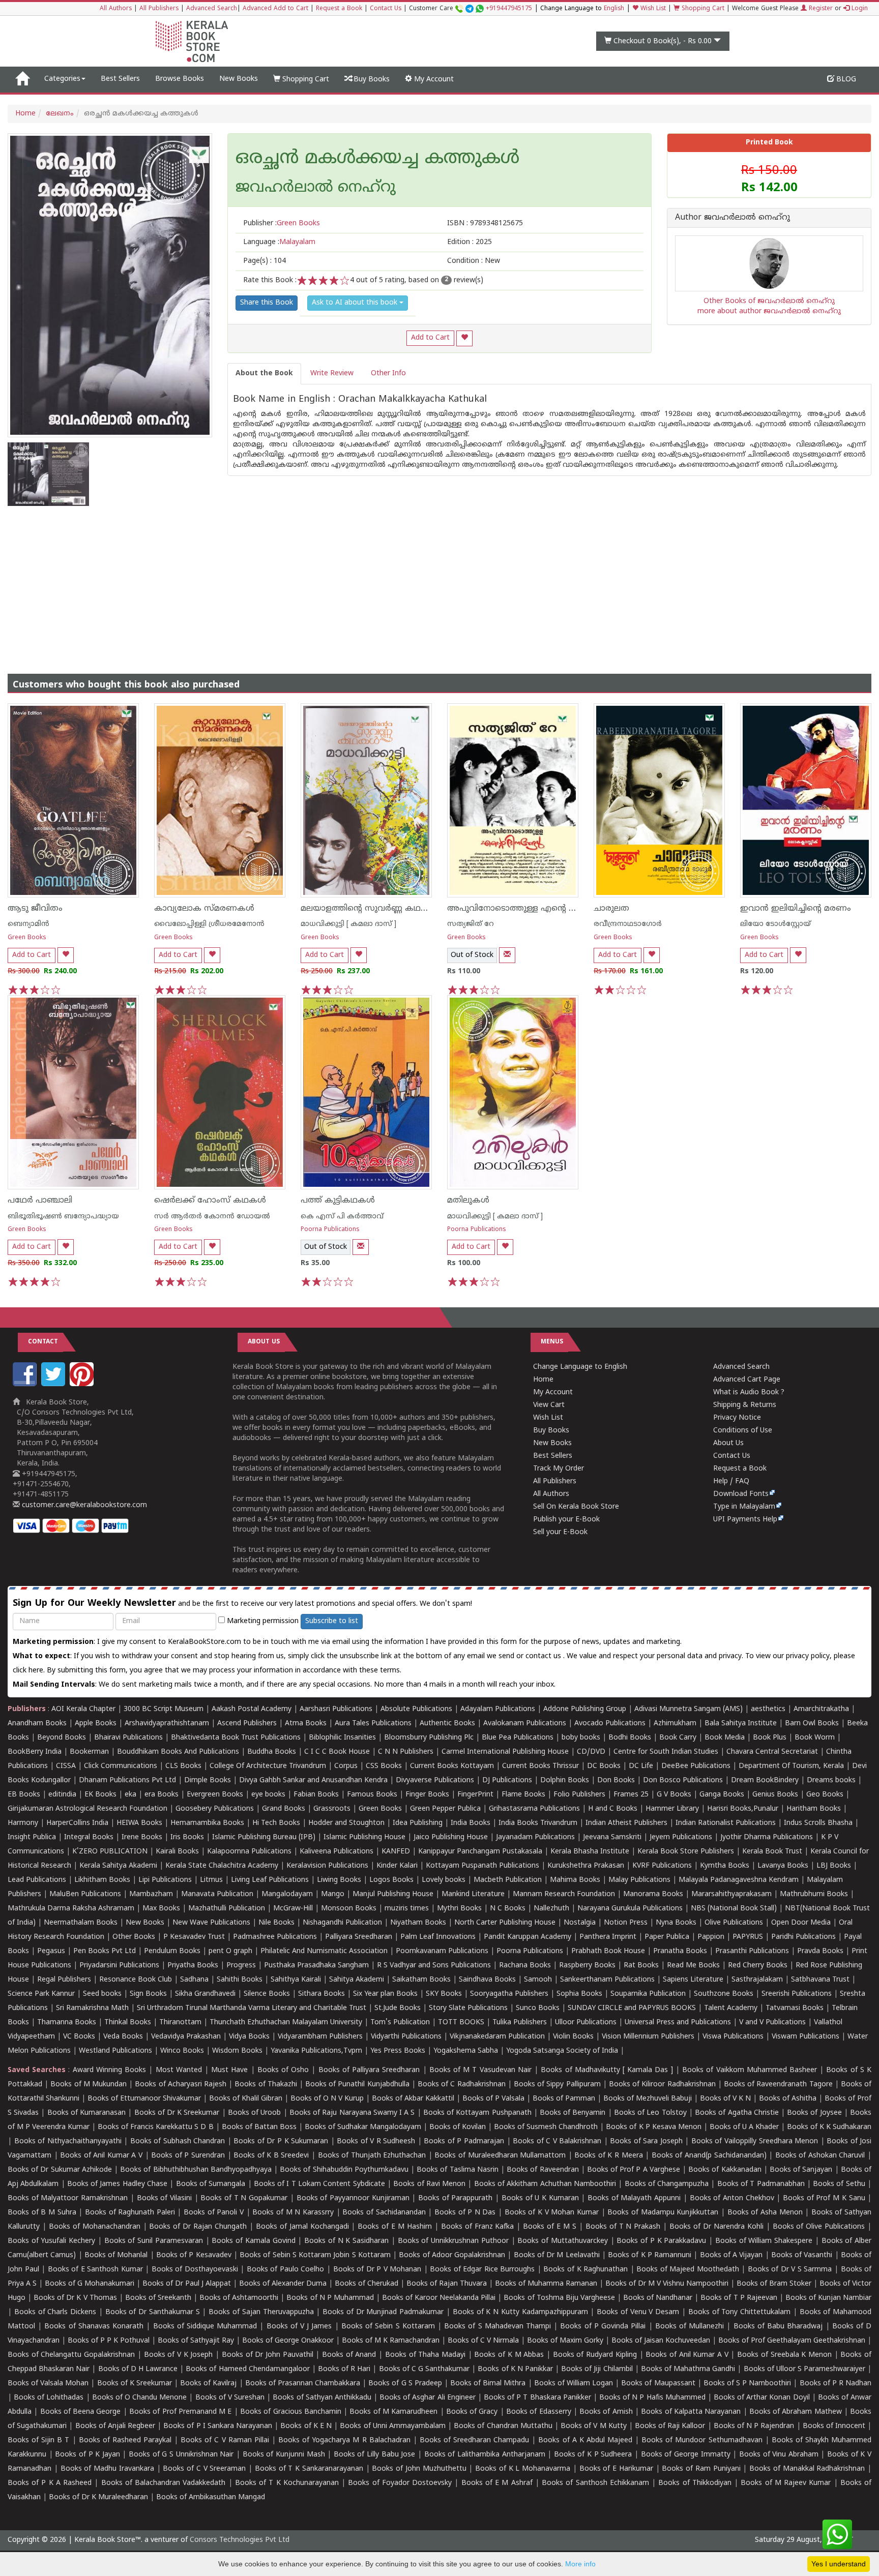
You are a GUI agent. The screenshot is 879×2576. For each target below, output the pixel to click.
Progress (241, 1966)
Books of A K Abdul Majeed (585, 2440)
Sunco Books (538, 2008)
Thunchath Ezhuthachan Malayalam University (286, 2023)
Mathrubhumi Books (814, 1894)
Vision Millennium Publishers (648, 2037)
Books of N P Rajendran (754, 2426)
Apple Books (96, 1724)
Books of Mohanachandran (95, 2227)
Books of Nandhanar (658, 2298)
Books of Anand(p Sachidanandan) (709, 2156)
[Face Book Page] (26, 1384)
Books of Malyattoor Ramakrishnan (68, 2198)
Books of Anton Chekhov (732, 2198)
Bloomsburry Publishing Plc (429, 1738)
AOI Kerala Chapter (83, 1709)
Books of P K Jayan (87, 2455)
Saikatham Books (421, 1980)
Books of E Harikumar (616, 2469)
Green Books (27, 938)
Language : (279, 242)
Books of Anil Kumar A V (101, 2156)
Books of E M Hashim (395, 2227)
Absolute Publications (416, 1709)
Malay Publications (639, 1880)
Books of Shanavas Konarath (94, 2327)
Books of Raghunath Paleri (130, 2213)
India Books (471, 1823)
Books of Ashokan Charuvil (820, 2156)
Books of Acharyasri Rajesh (181, 2085)
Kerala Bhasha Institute (590, 1852)
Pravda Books (820, 1951)
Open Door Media (801, 1923)
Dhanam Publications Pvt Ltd (127, 1780)
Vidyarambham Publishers (320, 2037)
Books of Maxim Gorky (565, 2341)
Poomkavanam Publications (442, 1951)
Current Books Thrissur (540, 1766)
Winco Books (182, 2051)
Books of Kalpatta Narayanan (691, 2412)
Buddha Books (272, 1752)
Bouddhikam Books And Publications (178, 1752)
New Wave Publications (211, 1923)
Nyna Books (676, 1923)
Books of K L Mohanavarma (523, 2469)
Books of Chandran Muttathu (503, 2426)
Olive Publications (734, 1923)
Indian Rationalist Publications (726, 1823)
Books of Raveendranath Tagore (778, 2085)
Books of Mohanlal (116, 2255)
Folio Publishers (579, 1795)
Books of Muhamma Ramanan (546, 2284)
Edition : (470, 242)
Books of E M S (550, 2227)
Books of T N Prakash (623, 2227)
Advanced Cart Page (747, 1380)
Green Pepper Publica (445, 1809)
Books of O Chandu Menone (140, 2398)
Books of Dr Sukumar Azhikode (60, 2170)
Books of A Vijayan (731, 2255)
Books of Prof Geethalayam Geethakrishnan (792, 2341)
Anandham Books (37, 1724)
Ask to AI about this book (356, 303)
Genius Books (775, 1795)
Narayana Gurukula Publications (630, 1909)
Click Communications (121, 1766)
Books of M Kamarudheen (393, 2412)
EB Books (24, 1795)
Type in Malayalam (744, 1507)
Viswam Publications (805, 2037)
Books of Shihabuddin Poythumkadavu (344, 2170)
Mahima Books (575, 1880)
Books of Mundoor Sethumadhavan (702, 2440)
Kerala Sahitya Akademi (118, 1866)
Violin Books (573, 2037)
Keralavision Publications (327, 1866)
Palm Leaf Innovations (438, 1937)
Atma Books (306, 1724)
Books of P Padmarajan (464, 2141)
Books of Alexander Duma (283, 2284)
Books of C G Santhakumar (424, 2369)
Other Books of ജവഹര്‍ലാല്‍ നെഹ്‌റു (769, 301)
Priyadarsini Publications (119, 1966)
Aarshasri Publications (336, 1709)
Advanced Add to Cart (275, 9)
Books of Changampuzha (667, 2184)
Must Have (229, 2070)
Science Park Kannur (41, 1994)
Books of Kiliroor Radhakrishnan (662, 2085)
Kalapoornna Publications (249, 1852)
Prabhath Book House (608, 1951)
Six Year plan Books (385, 1994)
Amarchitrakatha (821, 1709)
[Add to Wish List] (464, 338)
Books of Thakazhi (266, 2085)
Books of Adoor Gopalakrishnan (452, 2255)
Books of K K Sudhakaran (829, 2127)
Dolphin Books (565, 1780)
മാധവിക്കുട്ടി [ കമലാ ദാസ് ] (348, 924)
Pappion (711, 1937)
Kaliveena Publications (336, 1852)
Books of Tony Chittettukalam (739, 2312)
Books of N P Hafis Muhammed (652, 2398)
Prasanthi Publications (752, 1951)
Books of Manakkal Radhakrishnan (807, 2469)
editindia (62, 1795)
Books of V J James (299, 2327)
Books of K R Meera (608, 2156)
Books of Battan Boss (259, 2127)
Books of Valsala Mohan (48, 2384)
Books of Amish (606, 2412)
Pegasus (51, 1951)
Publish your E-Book (566, 1520)
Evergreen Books (215, 1795)
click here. (30, 1671)
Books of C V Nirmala (483, 2341)
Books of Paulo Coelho (286, 2270)
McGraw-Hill (293, 1909)
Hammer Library (672, 1809)
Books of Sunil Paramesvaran (154, 2241)
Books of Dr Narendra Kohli (716, 2227)
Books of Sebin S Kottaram (388, 2327)
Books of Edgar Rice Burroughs (482, 2270)
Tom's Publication (400, 2023)
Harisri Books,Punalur (743, 1809)
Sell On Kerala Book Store (576, 1507)
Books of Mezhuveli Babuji (648, 2099)
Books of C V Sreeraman (204, 2469)
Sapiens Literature (693, 1980)
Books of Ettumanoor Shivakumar (144, 2099)
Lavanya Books (783, 1866)
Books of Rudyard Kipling (595, 2355)
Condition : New (474, 261)
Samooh (538, 1980)
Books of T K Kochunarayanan (287, 2483)
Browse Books (180, 79)
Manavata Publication (217, 1894)
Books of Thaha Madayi (425, 2355)
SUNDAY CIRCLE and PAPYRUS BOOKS (632, 2008)
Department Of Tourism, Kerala (791, 1766)
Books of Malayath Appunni (634, 2198)
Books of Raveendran (543, 2170)
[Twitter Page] (54, 1384)
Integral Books (89, 1837)
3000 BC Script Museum (164, 1709)
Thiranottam (180, 2023)
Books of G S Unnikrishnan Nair (181, 2455)
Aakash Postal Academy (253, 1709)
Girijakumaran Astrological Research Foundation (87, 1809)
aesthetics (768, 1709)
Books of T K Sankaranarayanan (309, 2469)
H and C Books (613, 1809)
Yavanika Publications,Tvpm (316, 2051)
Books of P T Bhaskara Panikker (537, 2398)
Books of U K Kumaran (540, 2198)
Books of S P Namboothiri (748, 2384)
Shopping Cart (702, 9)
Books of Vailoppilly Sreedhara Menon (755, 2141)
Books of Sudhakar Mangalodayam (363, 2127)
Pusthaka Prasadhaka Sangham (316, 1966)
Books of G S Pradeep (405, 2384)
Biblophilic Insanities (342, 1738)
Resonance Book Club (136, 1980)
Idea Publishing (418, 1823)
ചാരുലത (611, 909)
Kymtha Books (725, 1866)
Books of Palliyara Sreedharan (369, 2070)
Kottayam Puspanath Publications (482, 1866)
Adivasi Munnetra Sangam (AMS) (688, 1709)
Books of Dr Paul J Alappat (187, 2284)
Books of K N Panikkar (515, 2369)
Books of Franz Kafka (478, 2227)
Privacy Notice (737, 1418)
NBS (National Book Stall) (734, 1909)
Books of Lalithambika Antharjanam (485, 2455)
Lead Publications (37, 1880)
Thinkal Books (128, 2023)
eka (130, 1795)
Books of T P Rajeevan (739, 2298)
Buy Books (371, 80)
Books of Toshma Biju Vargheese (559, 2298)
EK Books (100, 1795)
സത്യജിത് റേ (471, 924)
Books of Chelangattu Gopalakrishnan (71, 2355)
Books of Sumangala (211, 2184)
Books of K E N (306, 2426)
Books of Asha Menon (765, 2213)
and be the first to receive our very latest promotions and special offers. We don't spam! (242, 1604)
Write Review (332, 373)
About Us (728, 1443)
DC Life (641, 1766)
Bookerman (89, 1752)
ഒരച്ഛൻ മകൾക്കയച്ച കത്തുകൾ (377, 159)
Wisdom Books (237, 2051)
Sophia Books (579, 1994)
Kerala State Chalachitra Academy (222, 1866)
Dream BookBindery (765, 1780)
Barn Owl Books (812, 1724)
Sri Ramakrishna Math (92, 2008)
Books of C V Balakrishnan (557, 2141)
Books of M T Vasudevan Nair (480, 2070)
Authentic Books (447, 1724)
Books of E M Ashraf (497, 2483)
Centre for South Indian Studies (666, 1752)
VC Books (79, 2037)
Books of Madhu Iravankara (107, 2469)
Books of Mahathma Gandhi (688, 2369)
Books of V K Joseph (179, 2355)
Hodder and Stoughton (346, 1823)
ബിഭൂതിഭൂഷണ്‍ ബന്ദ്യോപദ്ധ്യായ (63, 1217)
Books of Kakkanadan (725, 2170)
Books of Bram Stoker (774, 2284)
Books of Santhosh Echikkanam (595, 2483)
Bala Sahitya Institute (741, 1724)
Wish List (652, 9)
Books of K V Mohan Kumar (552, 2213)
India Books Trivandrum (538, 1823)
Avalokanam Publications (525, 1724)
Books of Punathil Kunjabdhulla (357, 2085)
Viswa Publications (733, 2037)
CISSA (66, 1766)
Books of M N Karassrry (293, 2213)
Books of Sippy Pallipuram (557, 2085)
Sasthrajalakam (757, 1980)
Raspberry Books (587, 1966)
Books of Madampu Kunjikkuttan (663, 2213)
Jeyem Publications (681, 1837)
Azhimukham (675, 1724)
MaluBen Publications (85, 1894)
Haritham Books (814, 1809)
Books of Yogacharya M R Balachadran (344, 2440)
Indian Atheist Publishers (626, 1823)
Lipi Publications (165, 1880)
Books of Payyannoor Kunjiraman (353, 2198)
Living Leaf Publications (270, 1880)
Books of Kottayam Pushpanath (477, 2113)
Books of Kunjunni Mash (284, 2455)
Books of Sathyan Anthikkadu (322, 2398)
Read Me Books (693, 1966)
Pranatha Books (680, 1951)
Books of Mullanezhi (690, 2327)
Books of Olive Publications (819, 2227)
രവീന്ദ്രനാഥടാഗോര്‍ (628, 924)
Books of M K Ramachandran (391, 2341)
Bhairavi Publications (128, 1738)
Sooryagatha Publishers (509, 1994)
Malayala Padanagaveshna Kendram (739, 1880)
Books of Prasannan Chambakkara (303, 2384)
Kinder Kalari (397, 1866)
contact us (544, 1656)
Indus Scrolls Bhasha (818, 1823)
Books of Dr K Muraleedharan (98, 2497)
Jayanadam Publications (535, 1837)
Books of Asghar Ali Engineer (428, 2398)
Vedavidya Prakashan (186, 2037)
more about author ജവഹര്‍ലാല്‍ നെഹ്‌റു (769, 311)
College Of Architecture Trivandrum (268, 1766)
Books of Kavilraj (208, 2384)
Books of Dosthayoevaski (195, 2270)
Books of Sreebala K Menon (784, 2355)
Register (820, 9)
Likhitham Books (102, 1880)
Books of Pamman (564, 2099)
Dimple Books (208, 1780)
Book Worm (815, 1738)
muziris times (407, 1909)
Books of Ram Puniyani (701, 2469)
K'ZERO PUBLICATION (110, 1852)
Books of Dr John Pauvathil (268, 2355)
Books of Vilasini (164, 2198)
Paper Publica (667, 1937)
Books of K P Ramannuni (650, 2255)
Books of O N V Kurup (327, 2099)
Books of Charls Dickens (55, 2312)
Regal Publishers (64, 1980)
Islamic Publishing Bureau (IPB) (264, 1837)
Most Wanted (179, 2070)
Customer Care (471, 9)
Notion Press (626, 1923)
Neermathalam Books (81, 1923)
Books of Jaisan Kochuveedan (661, 2341)
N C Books (508, 1909)
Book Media (725, 1738)
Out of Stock (472, 955)
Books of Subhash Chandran (178, 2141)
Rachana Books (525, 1966)
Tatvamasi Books (795, 2008)
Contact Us (386, 9)
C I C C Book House (337, 1752)
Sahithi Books (240, 1980)
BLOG (845, 80)
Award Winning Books (109, 2070)
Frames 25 (631, 1795)
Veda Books (123, 2037)
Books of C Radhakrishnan (462, 2085)
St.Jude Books (398, 2008)
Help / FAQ (731, 1481)
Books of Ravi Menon (429, 2184)
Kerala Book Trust (772, 1852)
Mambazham (151, 1894)
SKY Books (444, 1994)
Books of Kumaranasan (86, 2113)
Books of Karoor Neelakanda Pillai (439, 2298)
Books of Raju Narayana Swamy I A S (352, 2113)
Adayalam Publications (498, 1709)
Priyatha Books (193, 1966)
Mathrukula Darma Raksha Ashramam (71, 1909)
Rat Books (641, 1966)
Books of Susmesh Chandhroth (546, 2127)
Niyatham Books (418, 1923)
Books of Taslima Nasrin (458, 2170)
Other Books (134, 1937)
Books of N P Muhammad (330, 2298)
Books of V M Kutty (594, 2426)
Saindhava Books (487, 1980)
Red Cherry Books (758, 1966)
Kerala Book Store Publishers (686, 1852)
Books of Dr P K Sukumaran (281, 2141)
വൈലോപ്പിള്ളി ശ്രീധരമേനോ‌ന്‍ (209, 924)
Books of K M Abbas (509, 2355)
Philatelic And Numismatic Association (324, 1951)
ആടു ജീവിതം (35, 909)
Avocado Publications (610, 1724)
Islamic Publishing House (364, 1837)
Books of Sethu (839, 2184)
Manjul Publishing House (393, 1894)
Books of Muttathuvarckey (563, 2241)
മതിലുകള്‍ (468, 1201)
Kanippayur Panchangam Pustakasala (480, 1852)
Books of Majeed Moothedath (688, 2270)
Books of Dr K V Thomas (75, 2298)
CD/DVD (591, 1752)
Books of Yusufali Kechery (51, 2241)
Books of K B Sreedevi (271, 2156)
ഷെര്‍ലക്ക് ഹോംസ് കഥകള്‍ (210, 1201)
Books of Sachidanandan (384, 2213)
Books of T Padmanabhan (761, 2184)
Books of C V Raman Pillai (225, 2440)
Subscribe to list (332, 1621)
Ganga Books (722, 1795)
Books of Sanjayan (801, 2170)
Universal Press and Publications (678, 2023)
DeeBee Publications (696, 1766)
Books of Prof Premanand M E (180, 2412)
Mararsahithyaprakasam (731, 1894)
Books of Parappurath (455, 2198)
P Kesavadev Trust (194, 1937)
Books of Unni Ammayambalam (392, 2426)
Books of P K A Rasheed (50, 2483)
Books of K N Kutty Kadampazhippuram (520, 2312)
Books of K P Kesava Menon (653, 2127)
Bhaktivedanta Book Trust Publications (236, 1738)
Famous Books (372, 1795)
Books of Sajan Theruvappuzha (261, 2312)
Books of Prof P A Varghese (634, 2170)
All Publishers (159, 9)
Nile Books (276, 1923)
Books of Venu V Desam (638, 2312)
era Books (162, 1795)
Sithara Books (321, 1994)
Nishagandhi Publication (342, 1923)
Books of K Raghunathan (585, 2270)
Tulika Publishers (520, 2023)
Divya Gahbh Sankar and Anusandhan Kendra (313, 1780)
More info (580, 2564)
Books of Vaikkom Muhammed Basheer (750, 2070)
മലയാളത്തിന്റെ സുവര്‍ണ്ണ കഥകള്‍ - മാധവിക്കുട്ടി (397, 909)
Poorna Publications (330, 1230)
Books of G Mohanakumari (90, 2284)
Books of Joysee (814, 2113)
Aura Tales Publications (373, 1724)
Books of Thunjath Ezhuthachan (372, 2156)
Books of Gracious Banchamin (291, 2412)
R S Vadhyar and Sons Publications (434, 1966)
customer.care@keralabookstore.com (83, 1505)
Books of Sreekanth (158, 2298)
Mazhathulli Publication (227, 1909)
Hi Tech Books (276, 1823)
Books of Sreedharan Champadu (474, 2440)
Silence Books (267, 1994)
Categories (62, 79)
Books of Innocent (834, 2426)
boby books (581, 1738)
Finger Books (427, 1795)
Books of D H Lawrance (138, 2369)
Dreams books (831, 1780)
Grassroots (332, 1809)
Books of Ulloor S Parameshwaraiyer (805, 2369)
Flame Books (523, 1795)
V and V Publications (772, 2023)
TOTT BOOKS (461, 2023)
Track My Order (559, 1469)
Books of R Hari (344, 2369)
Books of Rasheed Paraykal (125, 2440)
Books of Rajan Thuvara (447, 2284)
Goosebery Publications (215, 1809)
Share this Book (267, 303)
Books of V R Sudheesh (376, 2141)
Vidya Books (249, 2037)
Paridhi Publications (803, 1937)
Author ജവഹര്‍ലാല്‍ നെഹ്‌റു (732, 218)
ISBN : (485, 223)
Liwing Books (339, 1880)
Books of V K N (725, 2099)
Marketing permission (262, 1621)
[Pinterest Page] (83, 1384)
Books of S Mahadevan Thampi (497, 2327)
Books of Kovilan (458, 2127)
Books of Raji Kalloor (670, 2426)
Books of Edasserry (539, 2412)
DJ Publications (507, 1780)
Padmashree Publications (275, 1937)
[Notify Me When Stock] (507, 955)
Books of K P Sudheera (593, 2455)
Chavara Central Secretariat (772, 1752)
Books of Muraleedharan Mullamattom (500, 2156)
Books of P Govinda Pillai (603, 2327)
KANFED (396, 1852)
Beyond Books (62, 1738)
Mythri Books (459, 1909)
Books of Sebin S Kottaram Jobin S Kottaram (315, 2255)
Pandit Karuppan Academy (528, 1937)
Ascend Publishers (247, 1724)
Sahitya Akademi (357, 1980)
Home (25, 114)
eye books (268, 1795)
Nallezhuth (551, 1909)
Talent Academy (731, 2008)
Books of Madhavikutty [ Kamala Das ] (607, 2070)
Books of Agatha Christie (737, 2113)
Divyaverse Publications (435, 1780)
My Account (433, 80)
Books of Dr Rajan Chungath (198, 2227)
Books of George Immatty (686, 2455)
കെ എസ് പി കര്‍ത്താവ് (342, 1217)
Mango (333, 1894)
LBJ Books (834, 1866)
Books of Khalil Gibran (246, 2099)
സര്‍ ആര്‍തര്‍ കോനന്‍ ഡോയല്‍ (212, 1217)
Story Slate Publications (468, 2008)
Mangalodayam (287, 1894)
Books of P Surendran (188, 2156)
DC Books (604, 1766)
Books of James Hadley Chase (117, 2184)
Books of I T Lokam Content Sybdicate (319, 2184)
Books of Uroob (254, 2113)
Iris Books (187, 1837)
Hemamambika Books (207, 1823)
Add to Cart (430, 338)
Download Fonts (741, 1494)
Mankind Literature (473, 1894)
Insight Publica (32, 1837)
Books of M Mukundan (89, 2085)
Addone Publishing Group (585, 1709)
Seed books (102, 1994)
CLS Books (183, 1766)
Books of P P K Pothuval (109, 2341)
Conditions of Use (743, 1431)
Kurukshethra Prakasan (586, 1866)
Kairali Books (177, 1852)
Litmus (211, 1880)
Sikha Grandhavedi (205, 1994)
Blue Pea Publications (518, 1738)
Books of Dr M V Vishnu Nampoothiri (667, 2284)
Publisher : (282, 223)
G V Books (674, 1795)
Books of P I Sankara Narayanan (218, 2426)
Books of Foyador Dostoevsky (400, 2483)
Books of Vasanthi (802, 2255)
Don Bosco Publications (683, 1780)
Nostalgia (580, 1923)
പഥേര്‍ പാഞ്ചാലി (40, 1201)
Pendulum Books (172, 1951)
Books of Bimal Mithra (488, 2384)
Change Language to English (580, 1367)
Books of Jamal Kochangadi (302, 2227)
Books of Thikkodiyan (695, 2483)
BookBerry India (35, 1752)
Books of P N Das (465, 2213)
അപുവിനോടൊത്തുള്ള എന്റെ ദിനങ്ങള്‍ (526, 909)
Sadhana (194, 1980)
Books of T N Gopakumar (244, 2198)
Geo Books (825, 1795)
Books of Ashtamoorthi (239, 2298)
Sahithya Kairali (296, 1980)
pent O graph (230, 1951)
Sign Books (148, 1994)
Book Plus (770, 1738)
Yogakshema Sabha (466, 2051)
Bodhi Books (630, 1738)
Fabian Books (316, 1795)
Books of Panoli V (214, 2213)
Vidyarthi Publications (406, 2037)
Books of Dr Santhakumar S (153, 2312)
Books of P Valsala (493, 2099)
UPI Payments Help (745, 1520)
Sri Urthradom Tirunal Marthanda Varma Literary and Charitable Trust (252, 2008)
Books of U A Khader (744, 2127)
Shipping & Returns (745, 1405)
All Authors (116, 9)
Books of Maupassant (658, 2384)
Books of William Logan (574, 2384)
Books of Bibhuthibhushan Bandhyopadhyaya (196, 2170)
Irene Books (142, 1837)
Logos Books (391, 1880)
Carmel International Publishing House (505, 1752)
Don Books (616, 1780)
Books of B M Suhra (42, 2213)
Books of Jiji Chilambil (597, 2369)
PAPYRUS (748, 1937)
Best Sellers (120, 79)
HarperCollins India (77, 1823)
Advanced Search (212, 9)
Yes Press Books (398, 2051)
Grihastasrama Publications (534, 1809)
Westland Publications (116, 2051)
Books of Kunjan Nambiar (828, 2298)
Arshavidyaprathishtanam (167, 1724)
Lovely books (444, 1880)
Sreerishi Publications (797, 1994)
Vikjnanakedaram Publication (497, 2037)
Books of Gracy (472, 2412)
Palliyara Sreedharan (359, 1937)
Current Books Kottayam (452, 1766)
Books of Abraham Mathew (796, 2412)
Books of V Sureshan (230, 2398)
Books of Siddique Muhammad (205, 2327)
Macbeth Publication (508, 1880)
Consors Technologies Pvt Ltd (240, 2540)
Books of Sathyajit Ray (196, 2341)
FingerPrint (475, 1795)
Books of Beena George (81, 2412)
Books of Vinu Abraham (779, 2455)
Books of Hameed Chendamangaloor (247, 2369)
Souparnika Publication (648, 1994)
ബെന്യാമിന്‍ (28, 924)
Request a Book (339, 9)
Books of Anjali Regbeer (115, 2426)
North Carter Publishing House (505, 1923)
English (614, 9)
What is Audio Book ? (749, 1392)
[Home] (22, 79)
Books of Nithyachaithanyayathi (68, 2141)
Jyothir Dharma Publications (767, 1837)
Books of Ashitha (788, 2099)
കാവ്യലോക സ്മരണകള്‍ (204, 909)
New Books (239, 79)
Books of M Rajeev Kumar (786, 2483)
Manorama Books (653, 1894)
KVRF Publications (662, 1866)
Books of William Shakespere (764, 2241)
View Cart (549, 1405)
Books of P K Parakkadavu (661, 2241)
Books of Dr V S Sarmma (790, 2270)
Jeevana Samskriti (612, 1837)
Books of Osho (283, 2070)
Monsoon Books (349, 1909)
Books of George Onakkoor (288, 2341)
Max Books (161, 1909)
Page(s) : (265, 261)
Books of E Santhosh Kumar (95, 2270)
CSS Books (384, 1766)
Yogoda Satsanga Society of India (562, 2051)
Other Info (388, 373)
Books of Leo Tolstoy (650, 2113)
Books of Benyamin (573, 2113)
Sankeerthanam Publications (607, 1980)
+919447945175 (509, 9)
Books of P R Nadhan (836, 2384)
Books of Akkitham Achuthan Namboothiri (545, 2184)
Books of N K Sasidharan (346, 2241)
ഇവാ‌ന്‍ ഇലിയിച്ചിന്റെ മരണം (796, 909)
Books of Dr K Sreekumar (177, 2113)
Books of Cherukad (367, 2284)
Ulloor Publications (586, 2023)
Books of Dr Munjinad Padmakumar (383, 2312)
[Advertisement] (439, 582)
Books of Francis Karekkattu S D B (155, 2127)
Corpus (346, 1766)
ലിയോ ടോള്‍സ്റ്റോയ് (775, 924)
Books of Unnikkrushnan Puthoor (453, 2241)
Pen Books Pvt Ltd (105, 1951)
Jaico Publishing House (451, 1837)
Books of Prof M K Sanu (824, 2198)
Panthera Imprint (608, 1937)
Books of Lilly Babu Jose (375, 2455)
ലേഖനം (60, 114)
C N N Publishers (406, 1752)
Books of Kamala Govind (253, 2241)
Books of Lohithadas (49, 2398)
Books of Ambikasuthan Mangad (211, 2497)
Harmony (23, 1823)
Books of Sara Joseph (646, 2141)
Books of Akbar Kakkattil (413, 2099)
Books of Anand (349, 2355)
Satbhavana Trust (820, 1980)
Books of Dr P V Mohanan (377, 2270)
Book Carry (678, 1738)
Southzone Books (724, 1994)
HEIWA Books (139, 1823)
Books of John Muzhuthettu (419, 2469)
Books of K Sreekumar (135, 2384)
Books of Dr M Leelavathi (557, 2255)
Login (859, 9)
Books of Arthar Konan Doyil (762, 2398)
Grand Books (284, 1809)
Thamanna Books (67, 2023)
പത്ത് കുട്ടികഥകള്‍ (338, 1201)
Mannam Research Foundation (564, 1894)
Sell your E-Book (560, 1532)
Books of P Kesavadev (194, 2255)
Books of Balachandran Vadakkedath (164, 2483)
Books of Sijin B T (38, 2440)
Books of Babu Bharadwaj (778, 2327)
